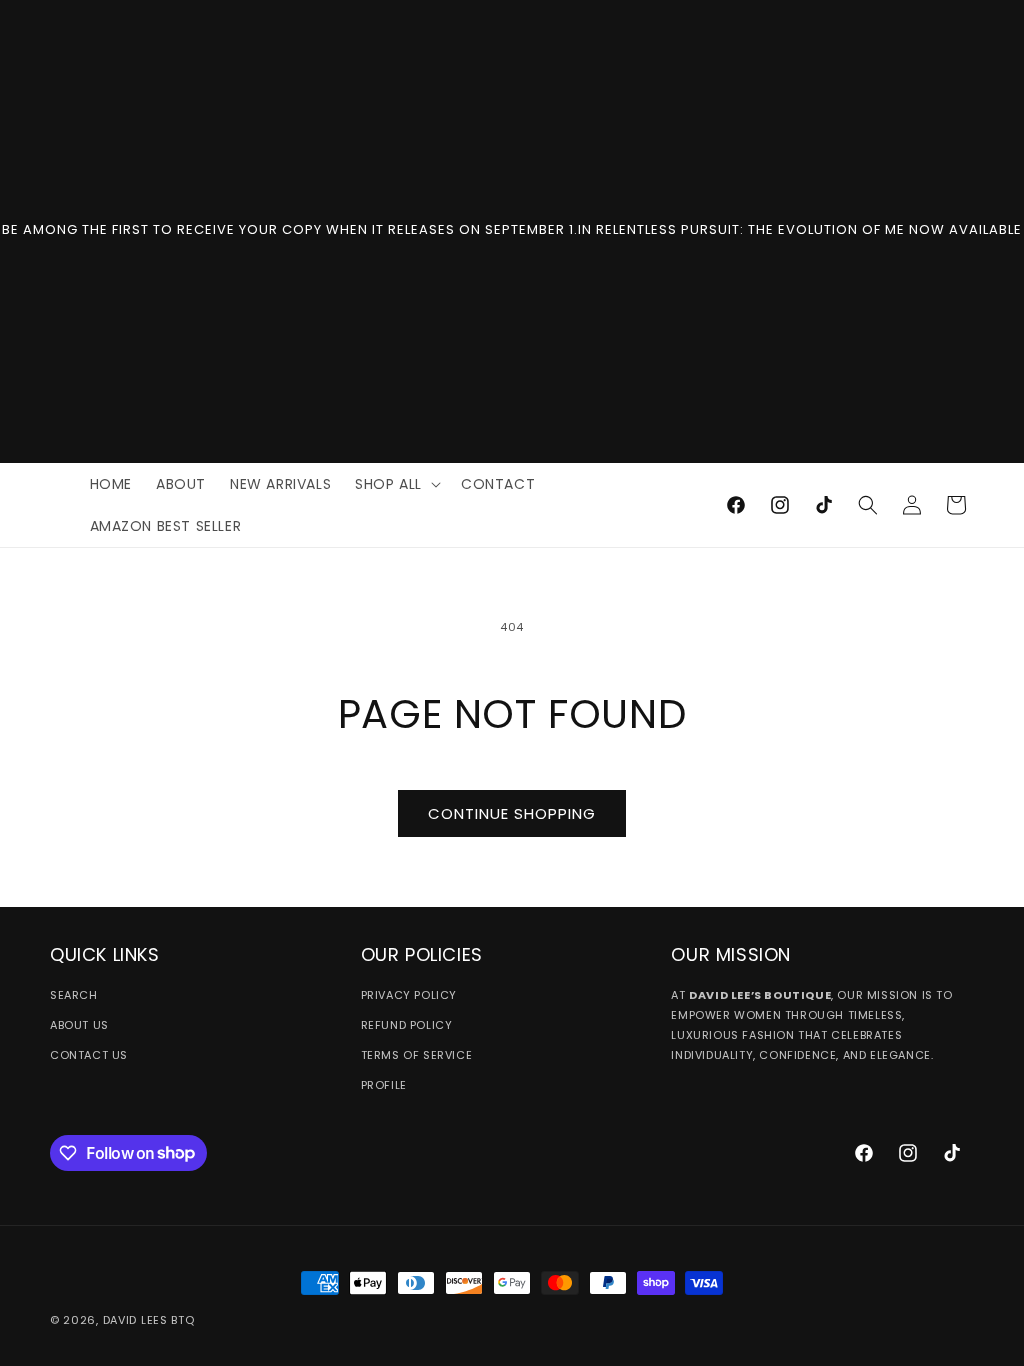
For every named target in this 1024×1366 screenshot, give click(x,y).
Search (74, 995)
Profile (384, 1085)
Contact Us (89, 1055)
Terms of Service (417, 1055)
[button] (396, 484)
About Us (79, 1025)
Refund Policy (407, 1025)
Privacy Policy (409, 995)
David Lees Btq (149, 1320)
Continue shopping (512, 813)
